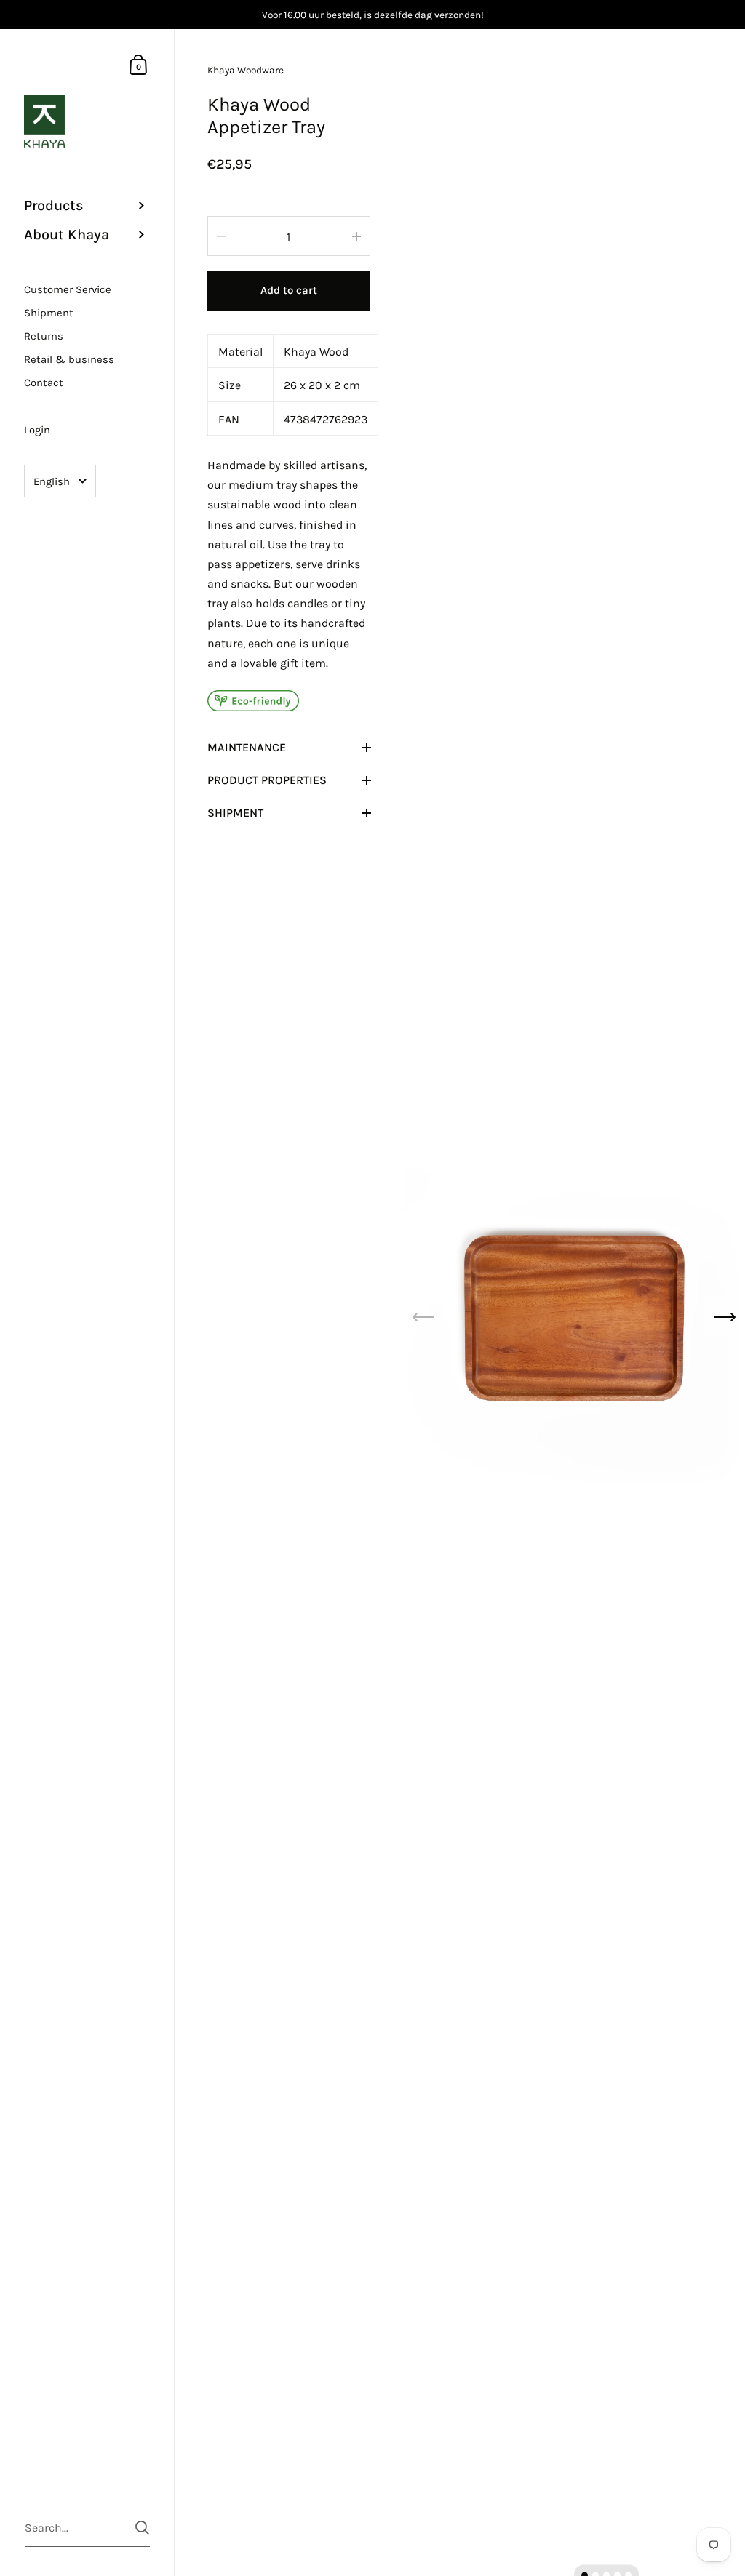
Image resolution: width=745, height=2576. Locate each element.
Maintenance (247, 747)
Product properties (267, 780)
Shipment (235, 813)
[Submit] (142, 2528)
